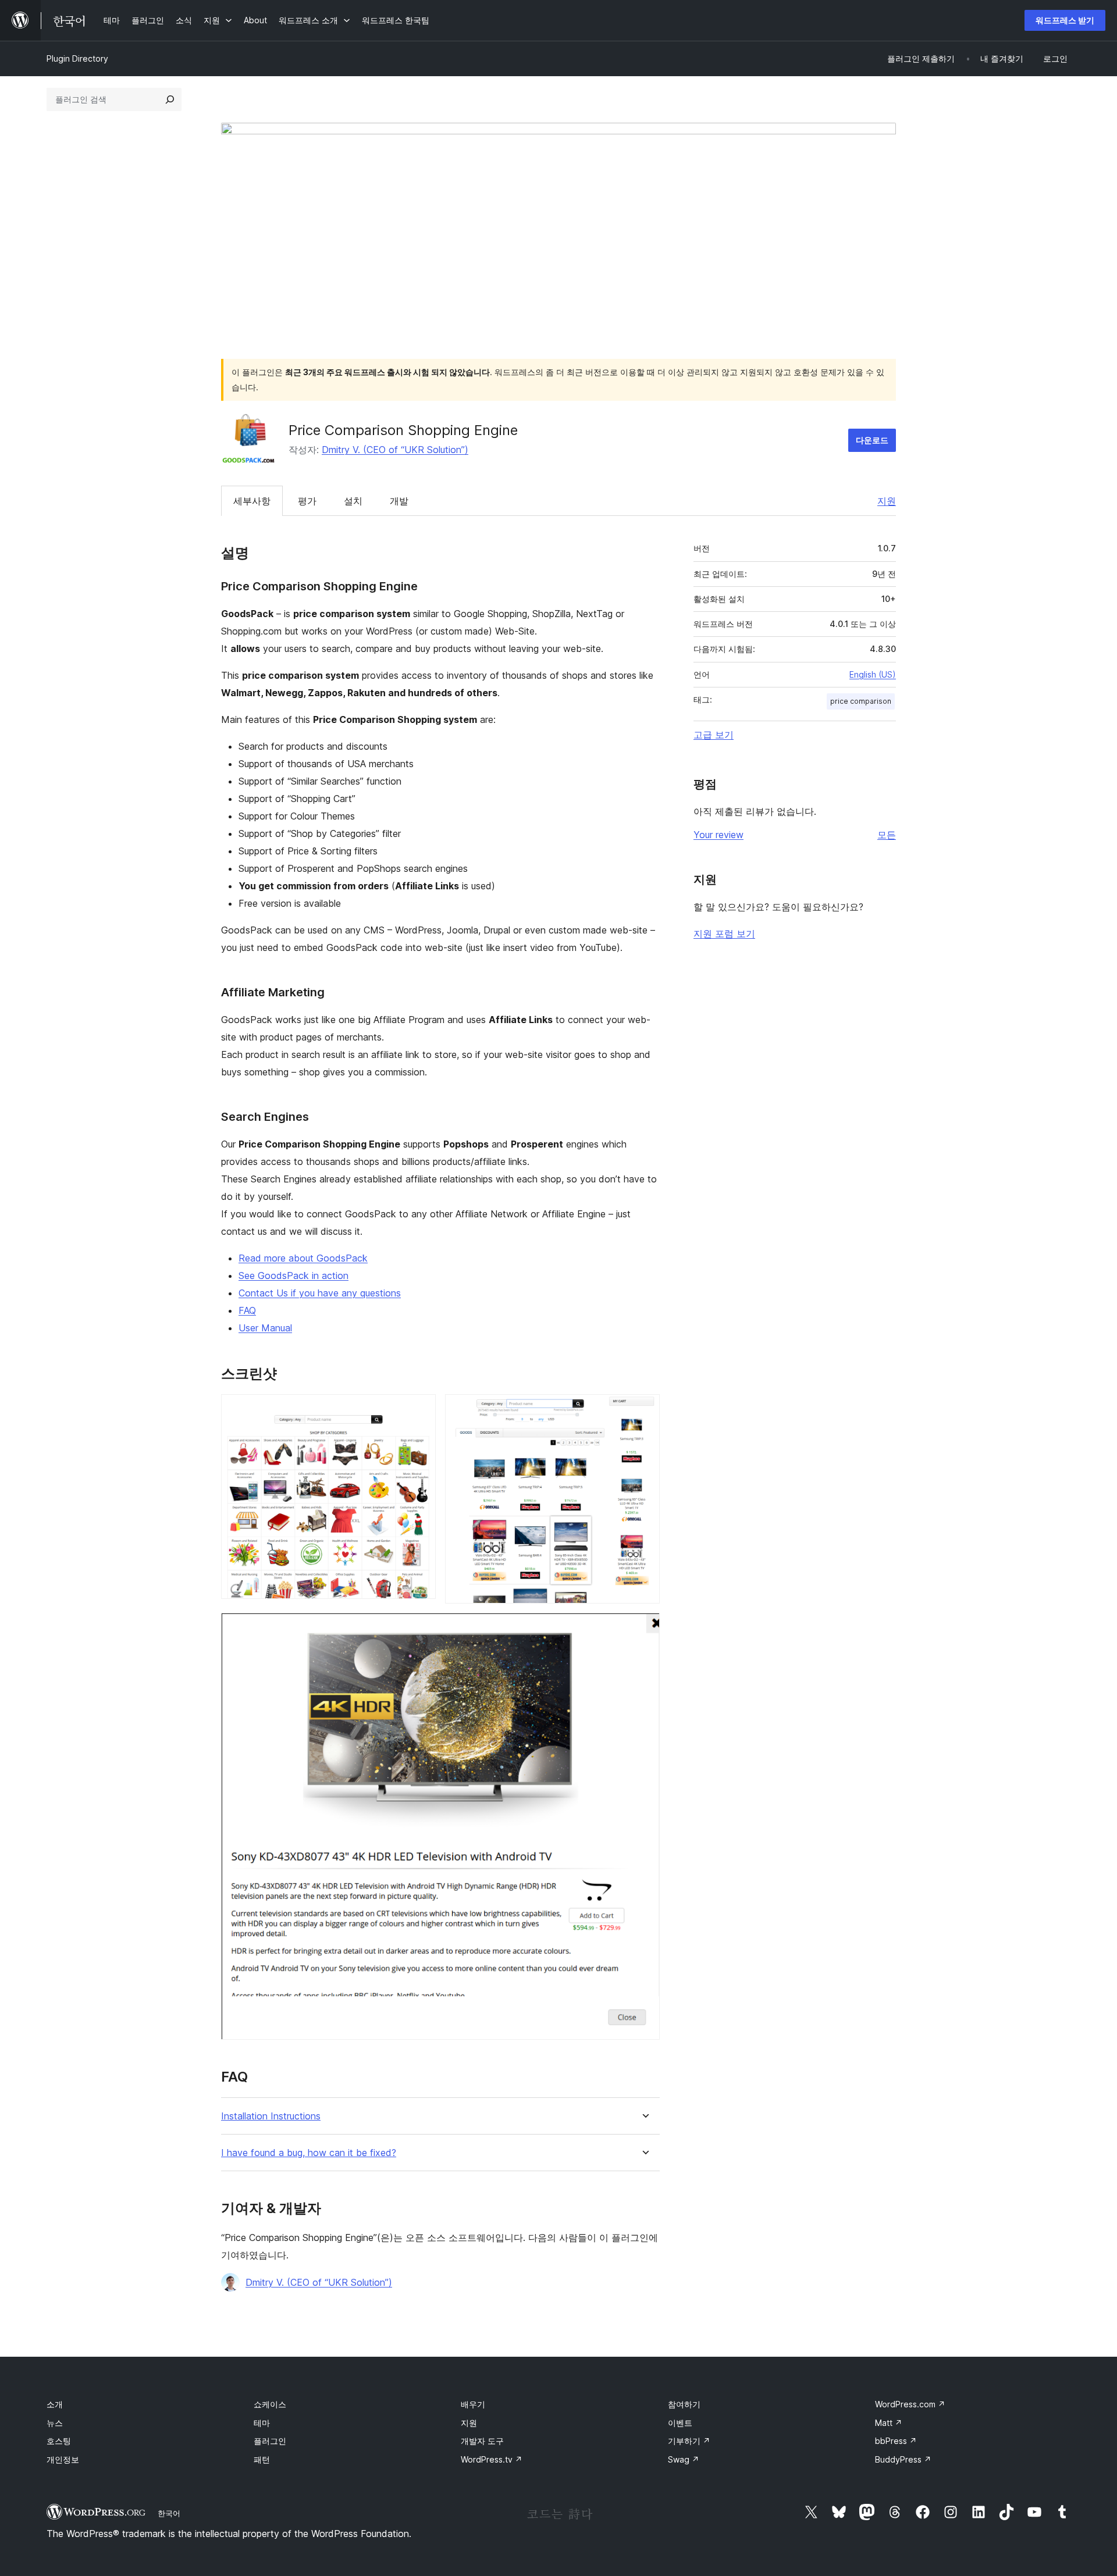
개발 (399, 501)
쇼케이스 (270, 2404)
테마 (262, 2423)
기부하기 (689, 2441)
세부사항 (252, 501)
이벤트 (680, 2423)
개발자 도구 (482, 2441)
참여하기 (684, 2404)
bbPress (896, 2441)
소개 (55, 2404)
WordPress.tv (492, 2459)
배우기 (473, 2404)
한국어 (169, 2513)
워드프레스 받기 (1065, 20)
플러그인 (270, 2441)
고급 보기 (714, 735)
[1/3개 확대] (420, 1410)
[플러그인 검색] (170, 99)
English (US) (873, 674)
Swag (684, 2459)
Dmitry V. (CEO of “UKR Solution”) (395, 450)
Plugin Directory (77, 58)
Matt (889, 2423)
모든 (887, 835)
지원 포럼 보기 (724, 934)
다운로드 (872, 440)
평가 (307, 501)
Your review (718, 835)
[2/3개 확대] (644, 1410)
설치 (353, 501)
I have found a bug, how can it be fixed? (309, 2153)
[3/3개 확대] (644, 1629)
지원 (887, 501)
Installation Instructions (271, 2116)
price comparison (861, 701)
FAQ (247, 1310)
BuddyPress (903, 2459)
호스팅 (59, 2441)
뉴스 (55, 2423)
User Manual (265, 1328)
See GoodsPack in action (294, 1275)
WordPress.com (910, 2404)
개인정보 (63, 2459)
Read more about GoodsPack (303, 1258)
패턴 (262, 2459)
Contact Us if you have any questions (320, 1293)
